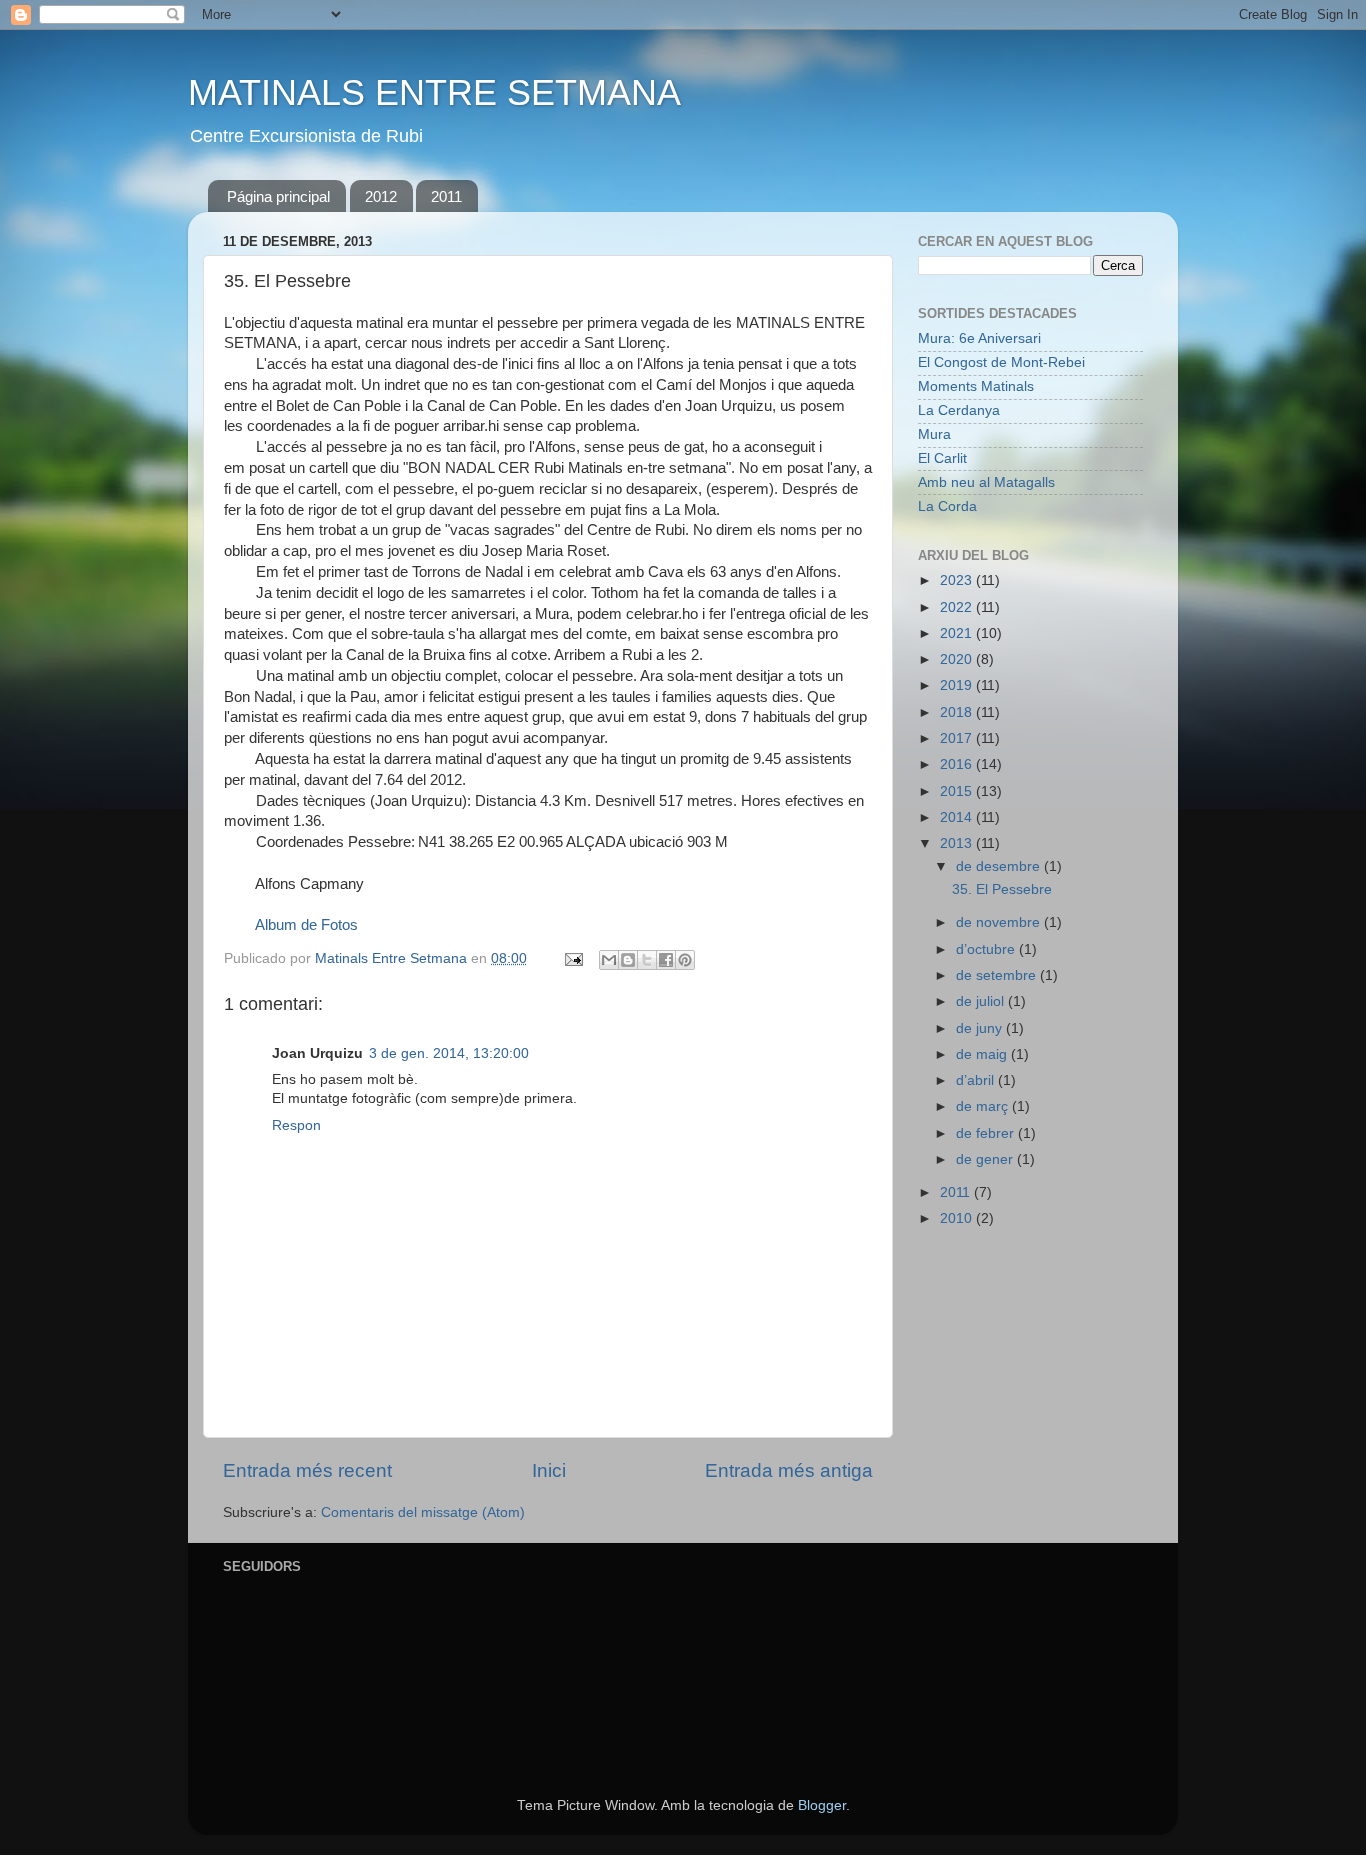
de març (984, 1106)
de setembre (998, 975)
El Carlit (942, 458)
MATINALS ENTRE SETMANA (434, 92)
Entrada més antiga (789, 1470)
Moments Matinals (976, 386)
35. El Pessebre (1002, 889)
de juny (981, 1028)
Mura (934, 434)
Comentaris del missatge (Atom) (423, 1512)
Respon (296, 1125)
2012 (381, 196)
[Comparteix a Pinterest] (685, 960)
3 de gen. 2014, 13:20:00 (449, 1053)
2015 (958, 791)
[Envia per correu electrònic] (609, 960)
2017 (958, 738)
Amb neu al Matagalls (986, 482)
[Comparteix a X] (647, 960)
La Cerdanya (959, 410)
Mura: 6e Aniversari (979, 338)
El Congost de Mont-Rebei (1001, 362)
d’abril (977, 1080)
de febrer (987, 1133)
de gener (986, 1159)
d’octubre (987, 949)
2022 (958, 607)
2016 (958, 764)
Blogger (822, 1805)
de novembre (1000, 922)
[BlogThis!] (628, 960)
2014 (958, 817)
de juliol (982, 1001)
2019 (958, 685)
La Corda (947, 506)
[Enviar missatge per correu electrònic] (572, 958)
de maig (983, 1054)
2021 (958, 633)
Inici (549, 1470)
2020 (958, 659)
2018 (958, 712)
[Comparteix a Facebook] (666, 960)
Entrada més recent (307, 1470)
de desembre (1000, 866)
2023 (958, 580)
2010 (958, 1218)
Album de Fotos (306, 925)
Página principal (278, 196)
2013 (958, 843)
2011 (446, 196)
